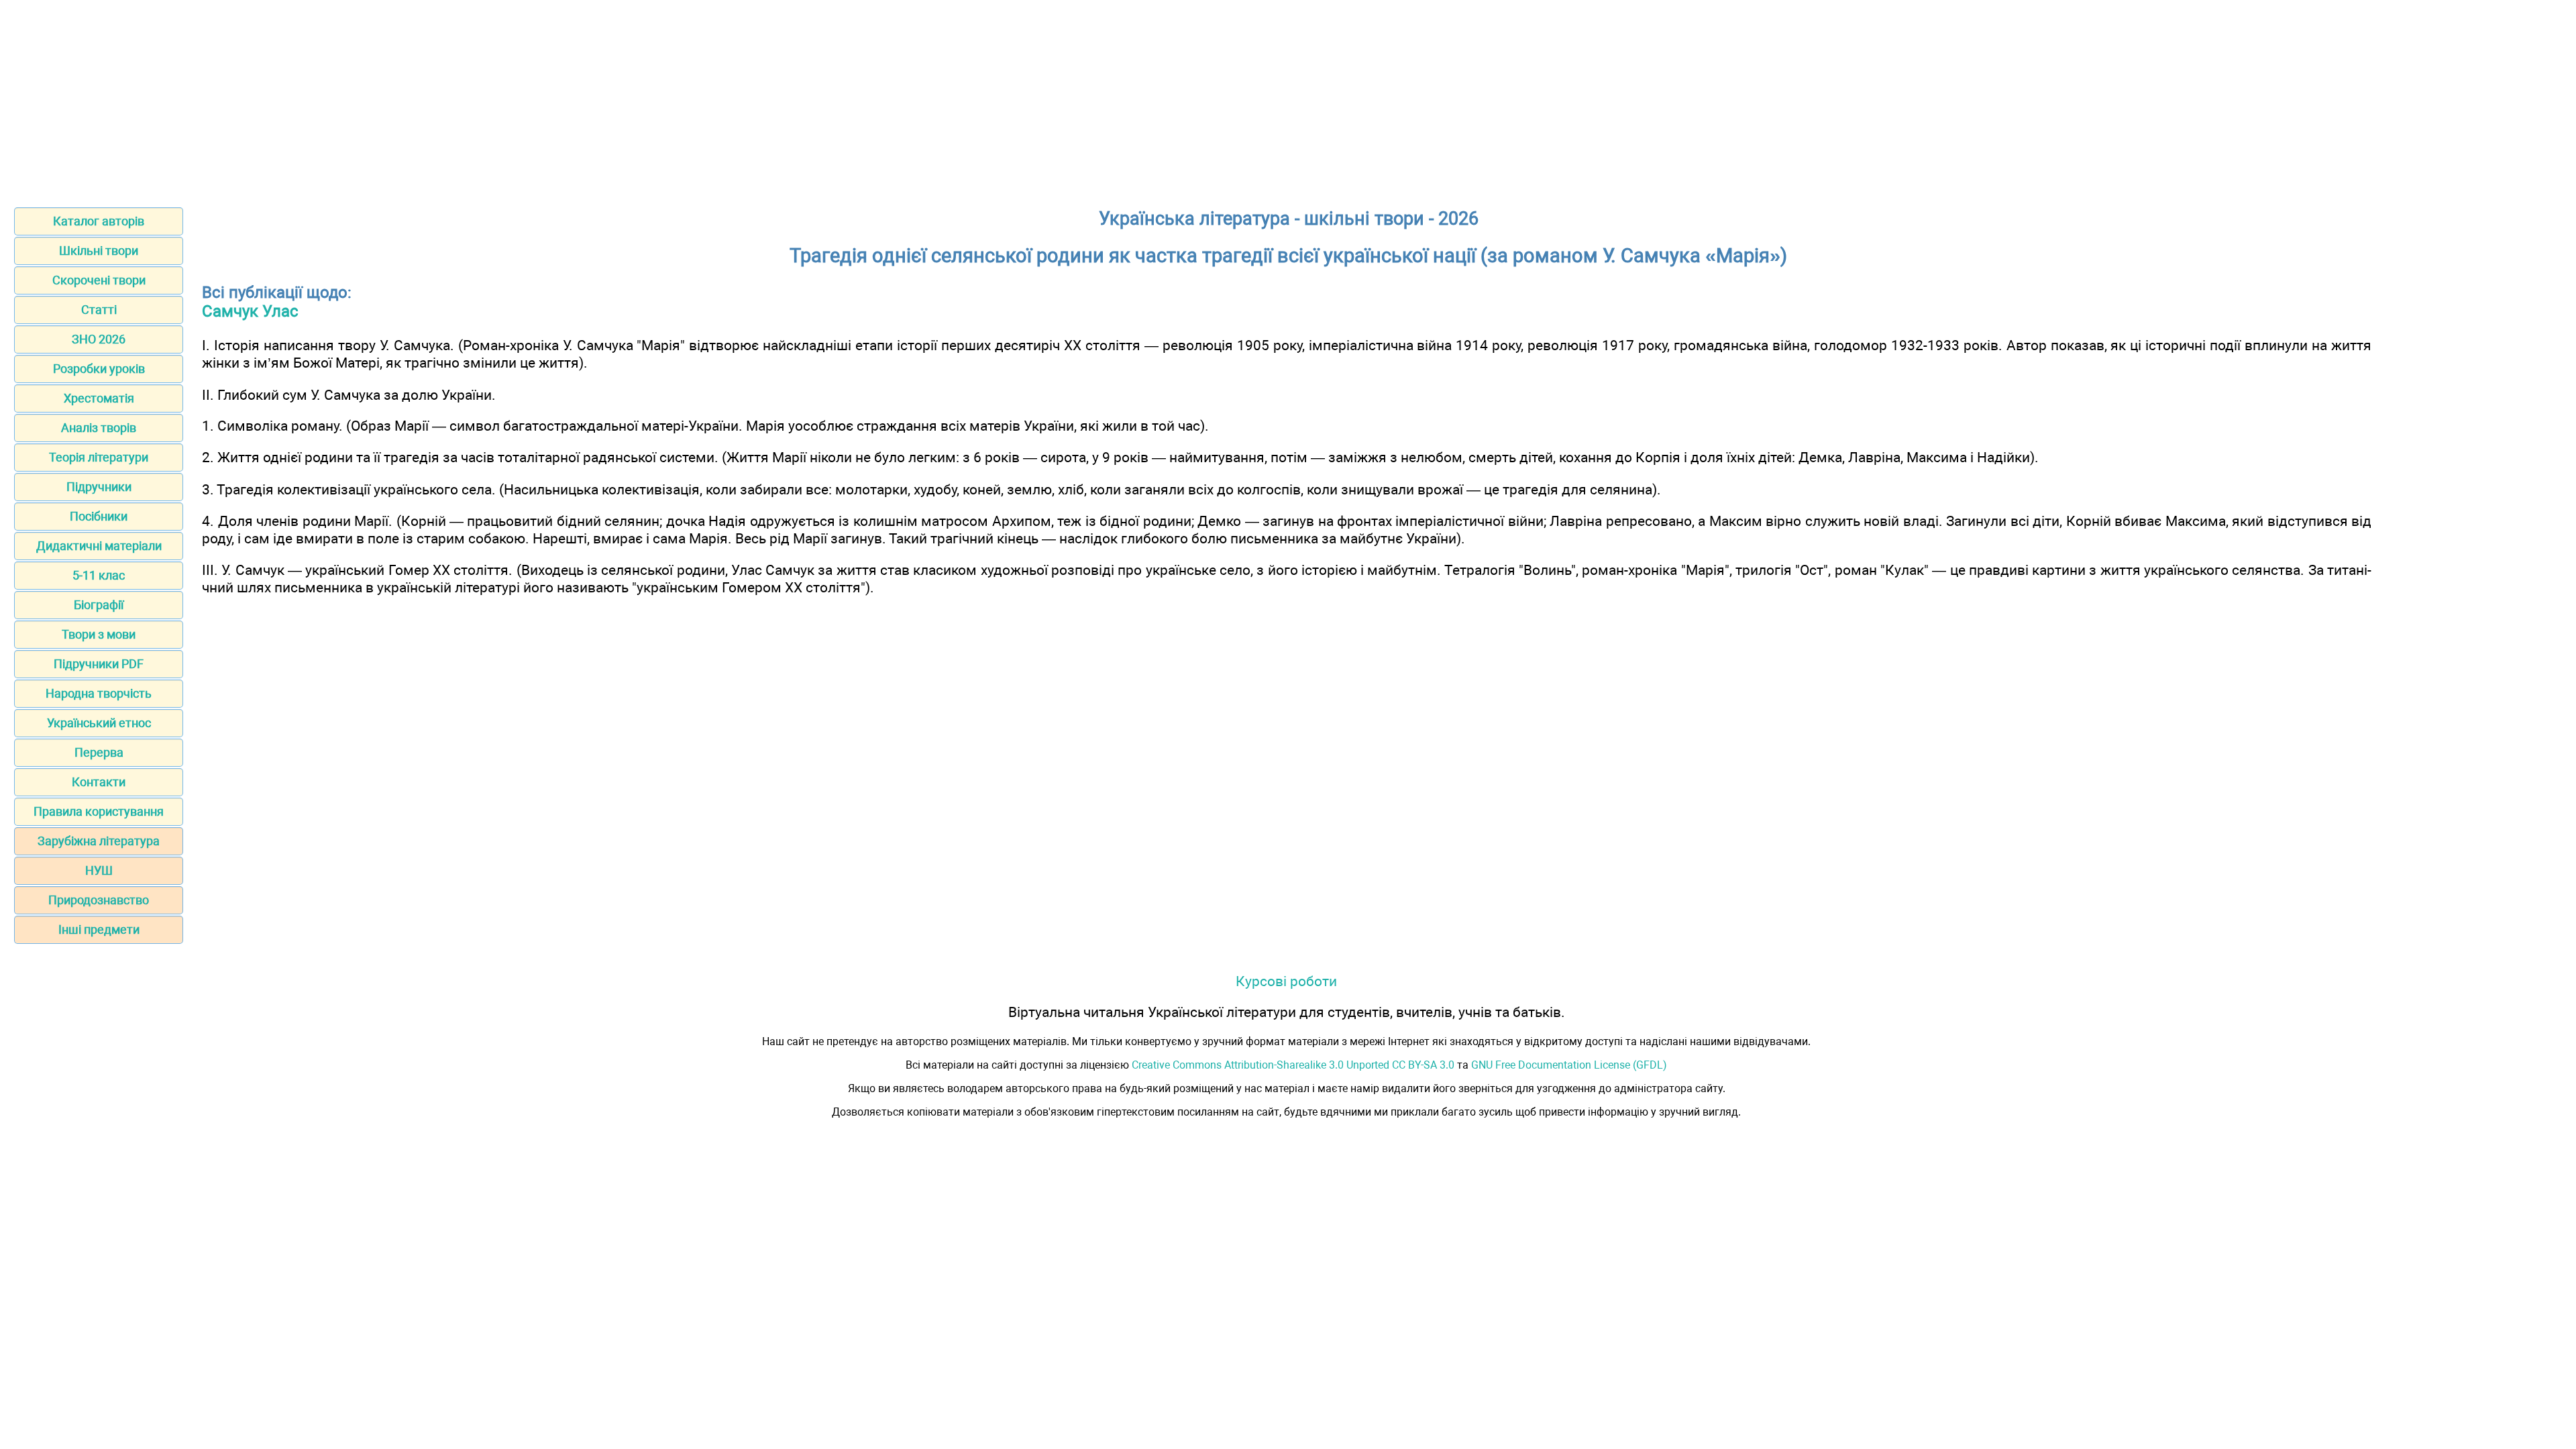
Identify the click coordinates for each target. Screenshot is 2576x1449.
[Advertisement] (1288, 99)
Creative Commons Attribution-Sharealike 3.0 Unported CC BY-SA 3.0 (1293, 1065)
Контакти (99, 782)
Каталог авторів (99, 221)
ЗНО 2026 (99, 339)
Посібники (99, 516)
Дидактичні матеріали (99, 546)
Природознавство (99, 900)
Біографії (99, 605)
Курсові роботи (1286, 981)
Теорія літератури (99, 457)
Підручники (99, 487)
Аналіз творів (99, 428)
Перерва (99, 752)
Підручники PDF (99, 664)
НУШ (99, 870)
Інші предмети (99, 929)
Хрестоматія (99, 398)
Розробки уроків (99, 369)
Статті (99, 310)
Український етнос (99, 723)
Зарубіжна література (99, 841)
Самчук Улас (250, 311)
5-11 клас (99, 575)
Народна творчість (99, 693)
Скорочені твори (99, 280)
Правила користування (99, 811)
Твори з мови (99, 634)
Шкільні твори (99, 251)
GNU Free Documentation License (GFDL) (1569, 1065)
